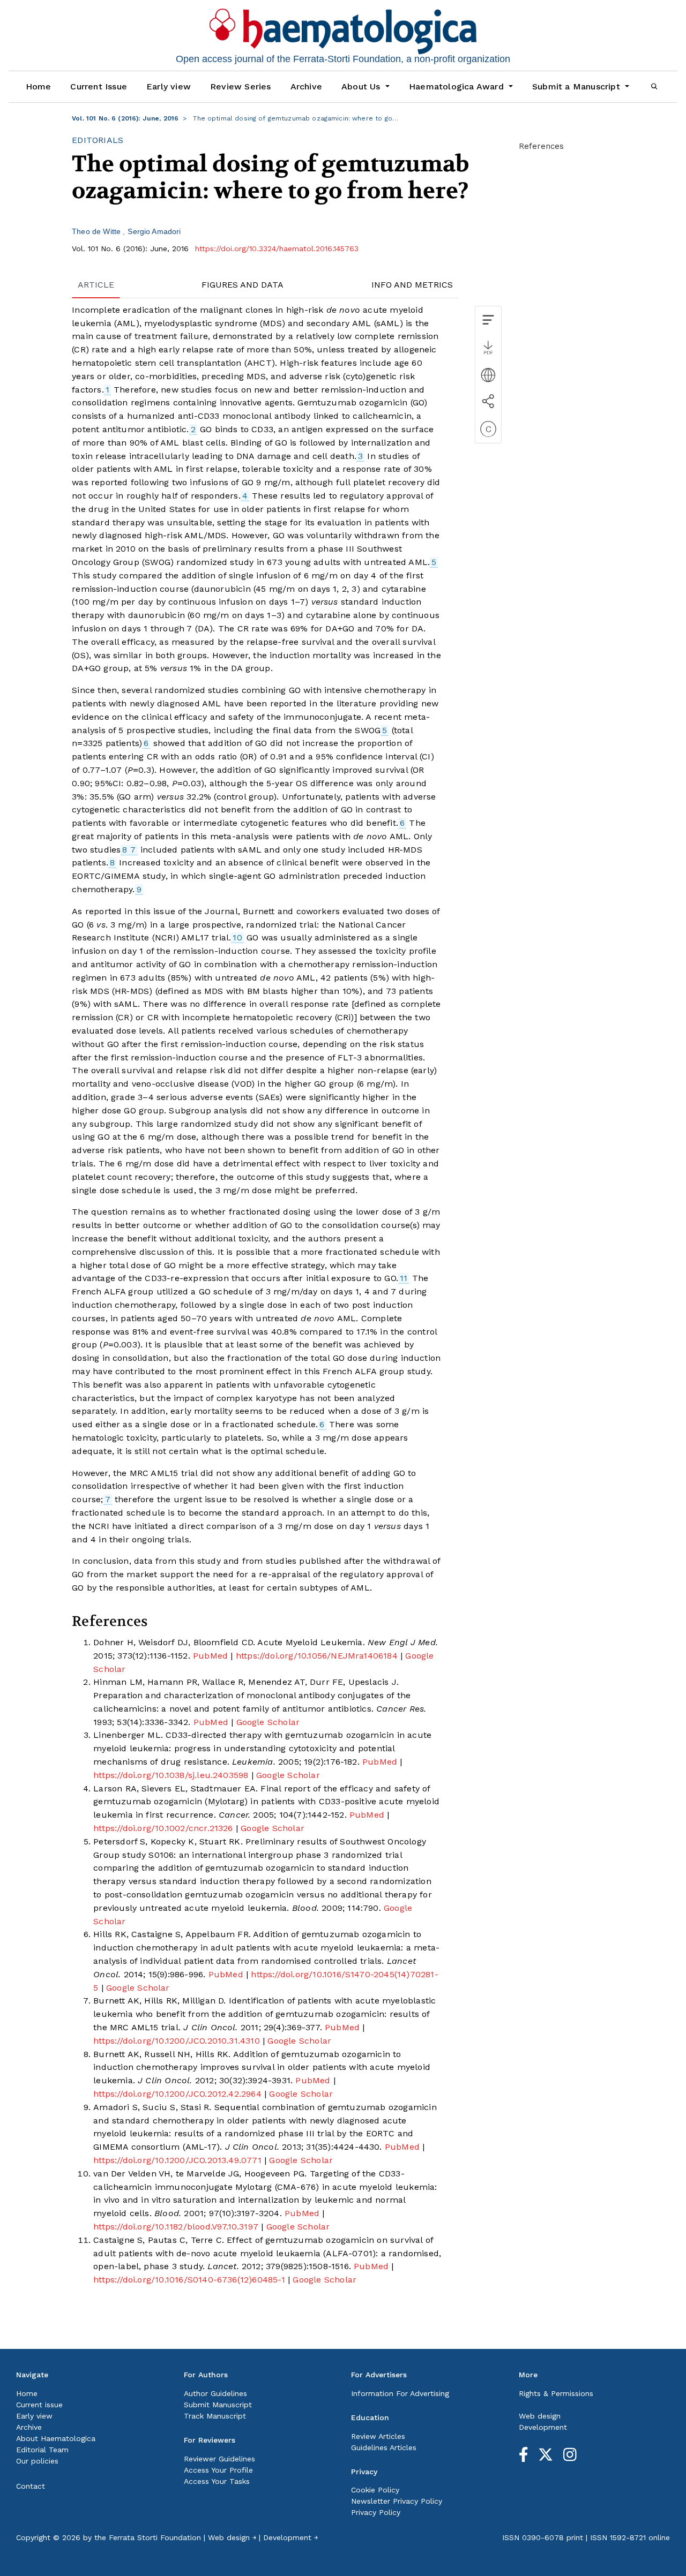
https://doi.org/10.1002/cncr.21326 (163, 1828)
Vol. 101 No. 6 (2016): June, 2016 (125, 118)
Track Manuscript (215, 2416)
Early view (169, 86)
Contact (31, 2486)
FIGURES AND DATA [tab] (243, 285)
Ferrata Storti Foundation (155, 2537)
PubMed (210, 1656)
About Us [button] (362, 86)
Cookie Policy (375, 2490)
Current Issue (99, 86)
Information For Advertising (400, 2393)
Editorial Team (42, 2450)
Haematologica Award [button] (458, 86)
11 (404, 1278)
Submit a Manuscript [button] (577, 86)
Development (543, 2427)
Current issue (39, 2405)
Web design (540, 2416)
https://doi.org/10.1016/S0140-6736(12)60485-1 (189, 2280)
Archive (306, 86)
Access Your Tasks (217, 2481)
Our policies (37, 2461)
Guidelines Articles (384, 2447)
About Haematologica (56, 2438)
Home (39, 86)
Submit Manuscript (218, 2405)
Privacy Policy (376, 2512)
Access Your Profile (218, 2470)
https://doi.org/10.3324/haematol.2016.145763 (277, 248)
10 (237, 937)
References (541, 146)
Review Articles (378, 2436)
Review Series (241, 86)
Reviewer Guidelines (219, 2459)
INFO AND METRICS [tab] (412, 285)
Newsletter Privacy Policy (397, 2501)
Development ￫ (290, 2537)
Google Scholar (268, 1722)
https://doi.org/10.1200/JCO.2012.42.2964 (177, 2094)
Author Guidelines (215, 2393)
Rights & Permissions (556, 2393)
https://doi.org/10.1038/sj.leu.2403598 (171, 1775)
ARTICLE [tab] (96, 285)
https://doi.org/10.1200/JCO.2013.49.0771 (177, 2160)
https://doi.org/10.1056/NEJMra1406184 (317, 1656)
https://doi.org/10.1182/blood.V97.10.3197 (176, 2227)
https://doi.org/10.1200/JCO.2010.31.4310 (177, 2041)
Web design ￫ (232, 2537)
